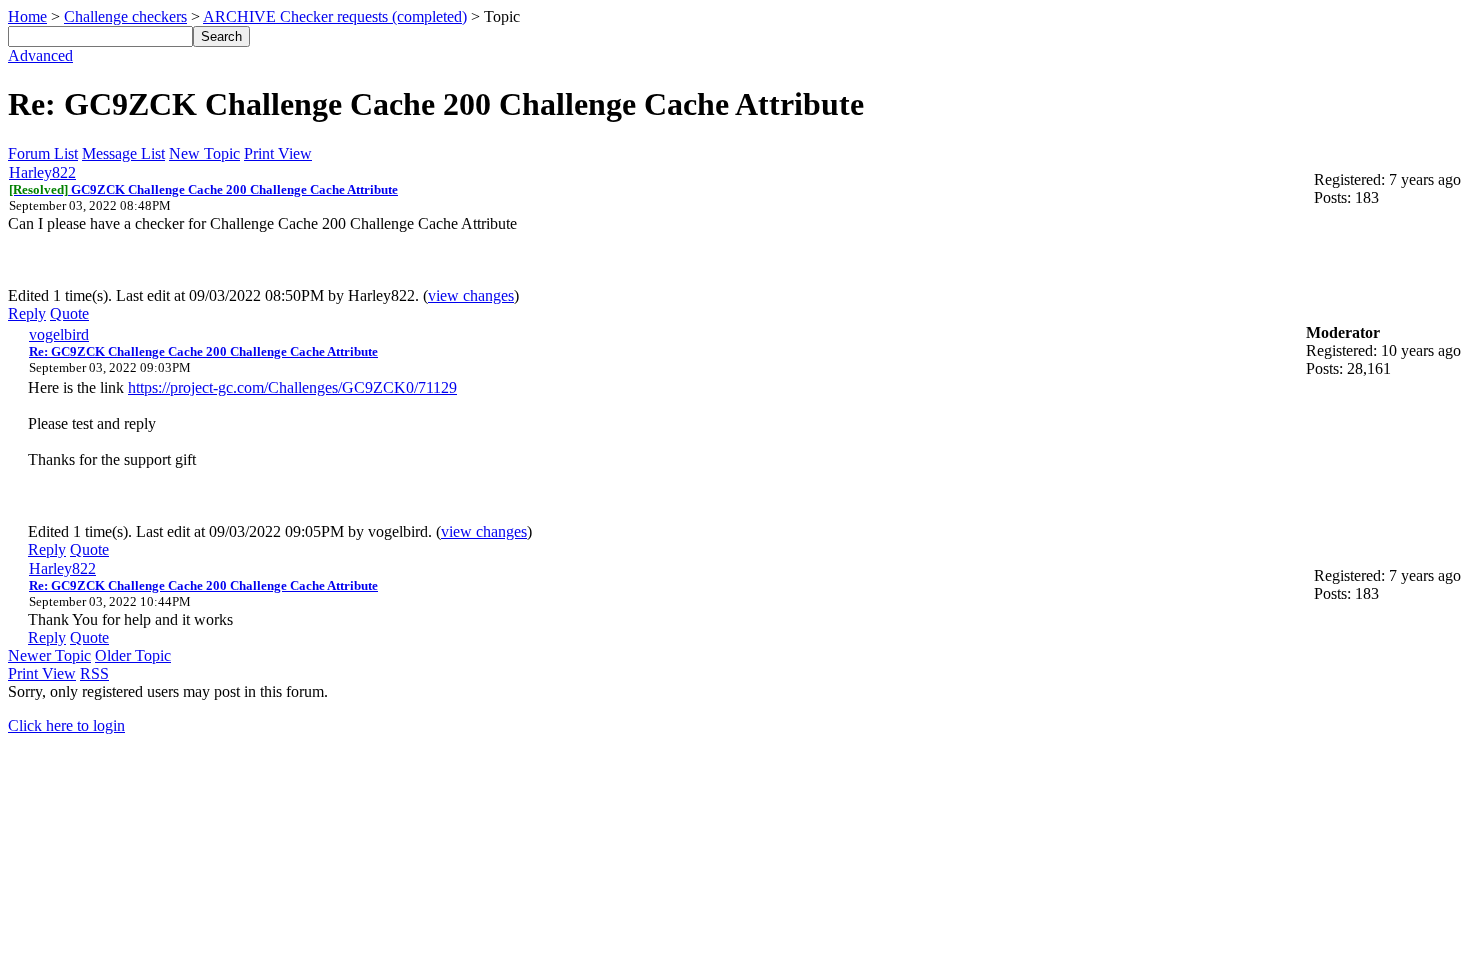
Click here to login (66, 725)
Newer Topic (49, 655)
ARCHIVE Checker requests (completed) (335, 16)
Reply (27, 313)
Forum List (43, 153)
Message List (123, 153)
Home (27, 16)
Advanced (40, 55)
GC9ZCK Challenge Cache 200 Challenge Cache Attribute (203, 189)
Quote (69, 313)
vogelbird (59, 334)
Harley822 (42, 172)
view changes (471, 295)
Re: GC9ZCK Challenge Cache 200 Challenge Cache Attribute (203, 351)
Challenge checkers (125, 16)
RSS (94, 673)
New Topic (204, 153)
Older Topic (133, 655)
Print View (278, 153)
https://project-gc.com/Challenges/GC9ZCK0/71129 (292, 387)
